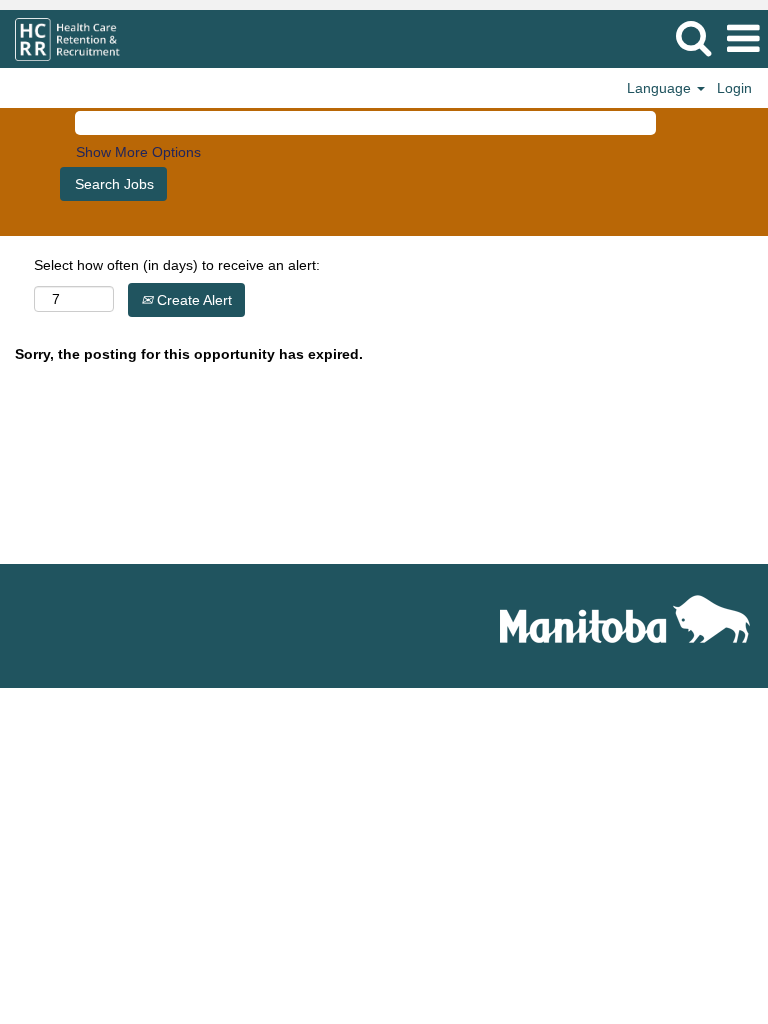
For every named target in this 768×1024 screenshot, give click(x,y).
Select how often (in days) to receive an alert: (177, 265)
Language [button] (661, 88)
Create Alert (192, 300)
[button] (743, 38)
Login (734, 88)
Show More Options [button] (138, 152)
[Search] (693, 37)
